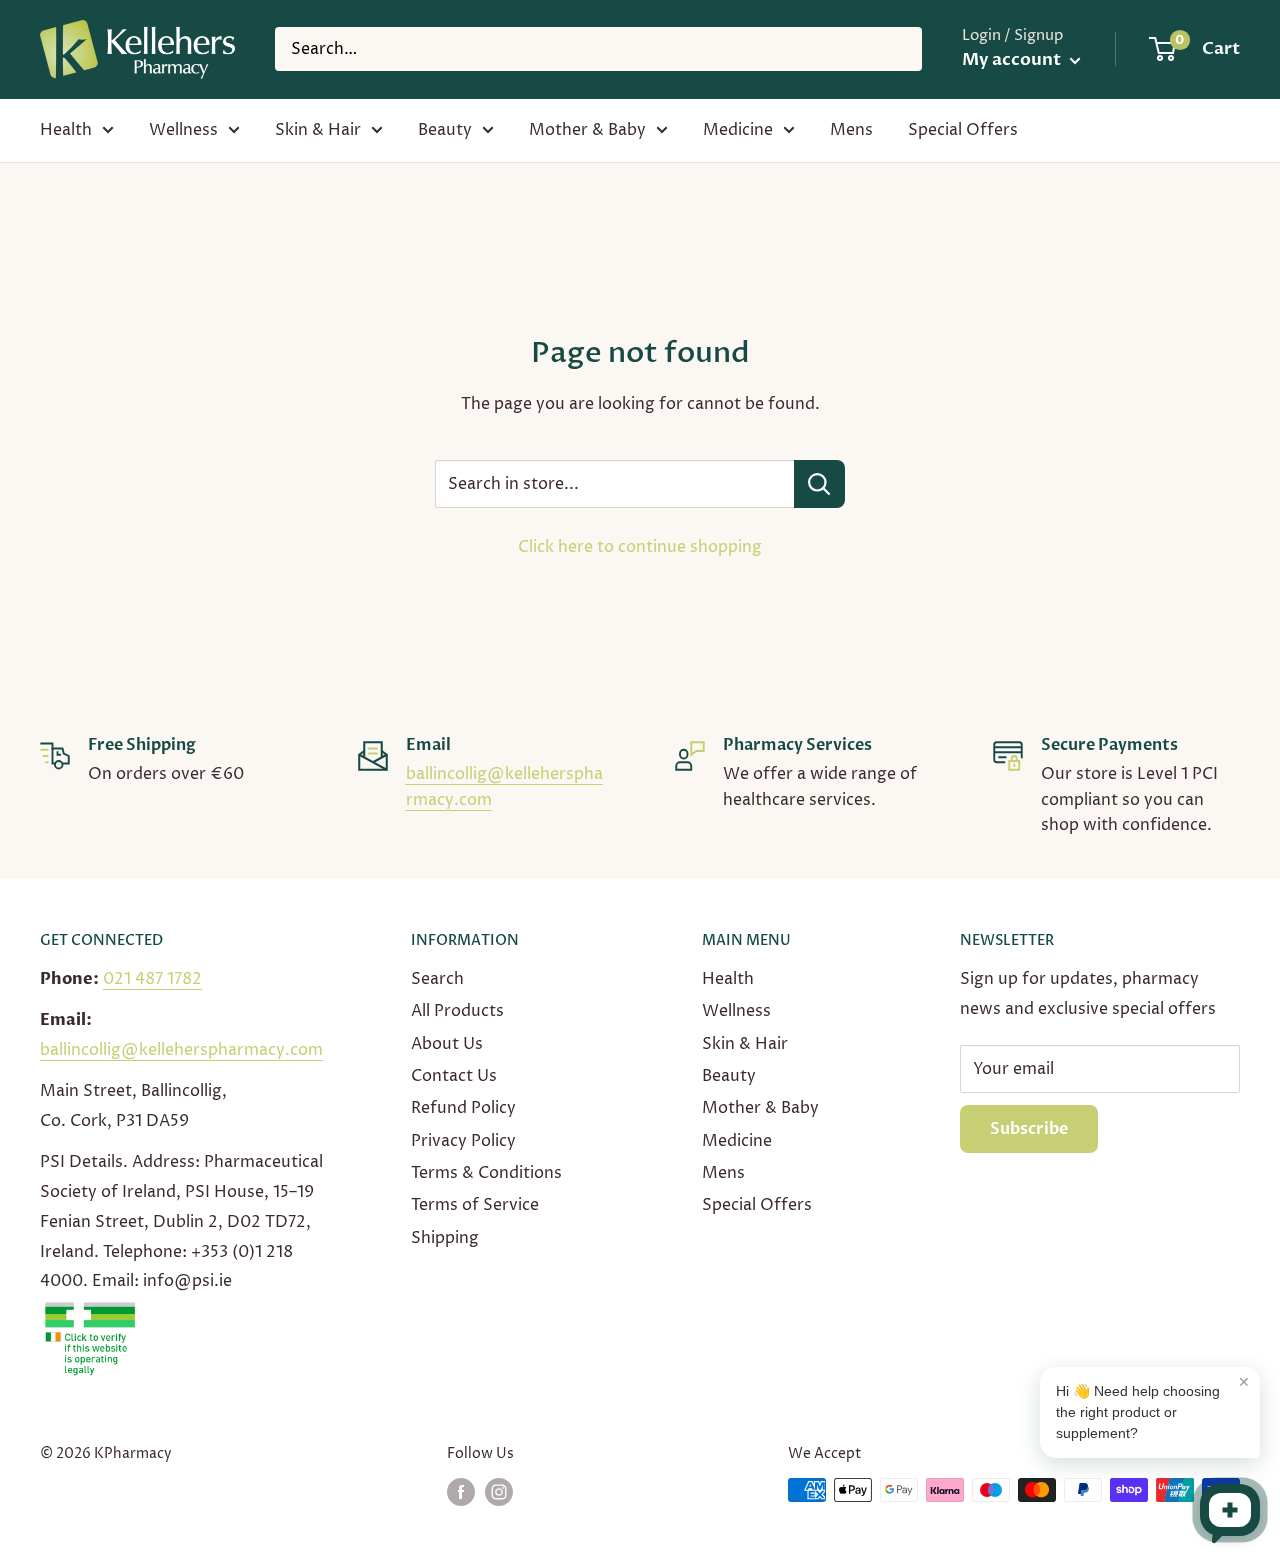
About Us (447, 1044)
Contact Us (454, 1076)
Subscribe (1029, 1129)
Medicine (738, 130)
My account (1013, 59)
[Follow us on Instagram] (499, 1492)
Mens (851, 130)
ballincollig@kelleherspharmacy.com (181, 1050)
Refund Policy (463, 1108)
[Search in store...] (819, 484)
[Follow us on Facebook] (461, 1492)
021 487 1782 (152, 979)
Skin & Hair (318, 130)
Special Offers (963, 130)
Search (437, 979)
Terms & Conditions (486, 1173)
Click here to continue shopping (640, 547)
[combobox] (598, 49)
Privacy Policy (463, 1141)
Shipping (445, 1238)
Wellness (183, 130)
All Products (457, 1011)
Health (66, 130)
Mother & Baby (587, 130)
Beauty (445, 130)
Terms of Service (475, 1205)
